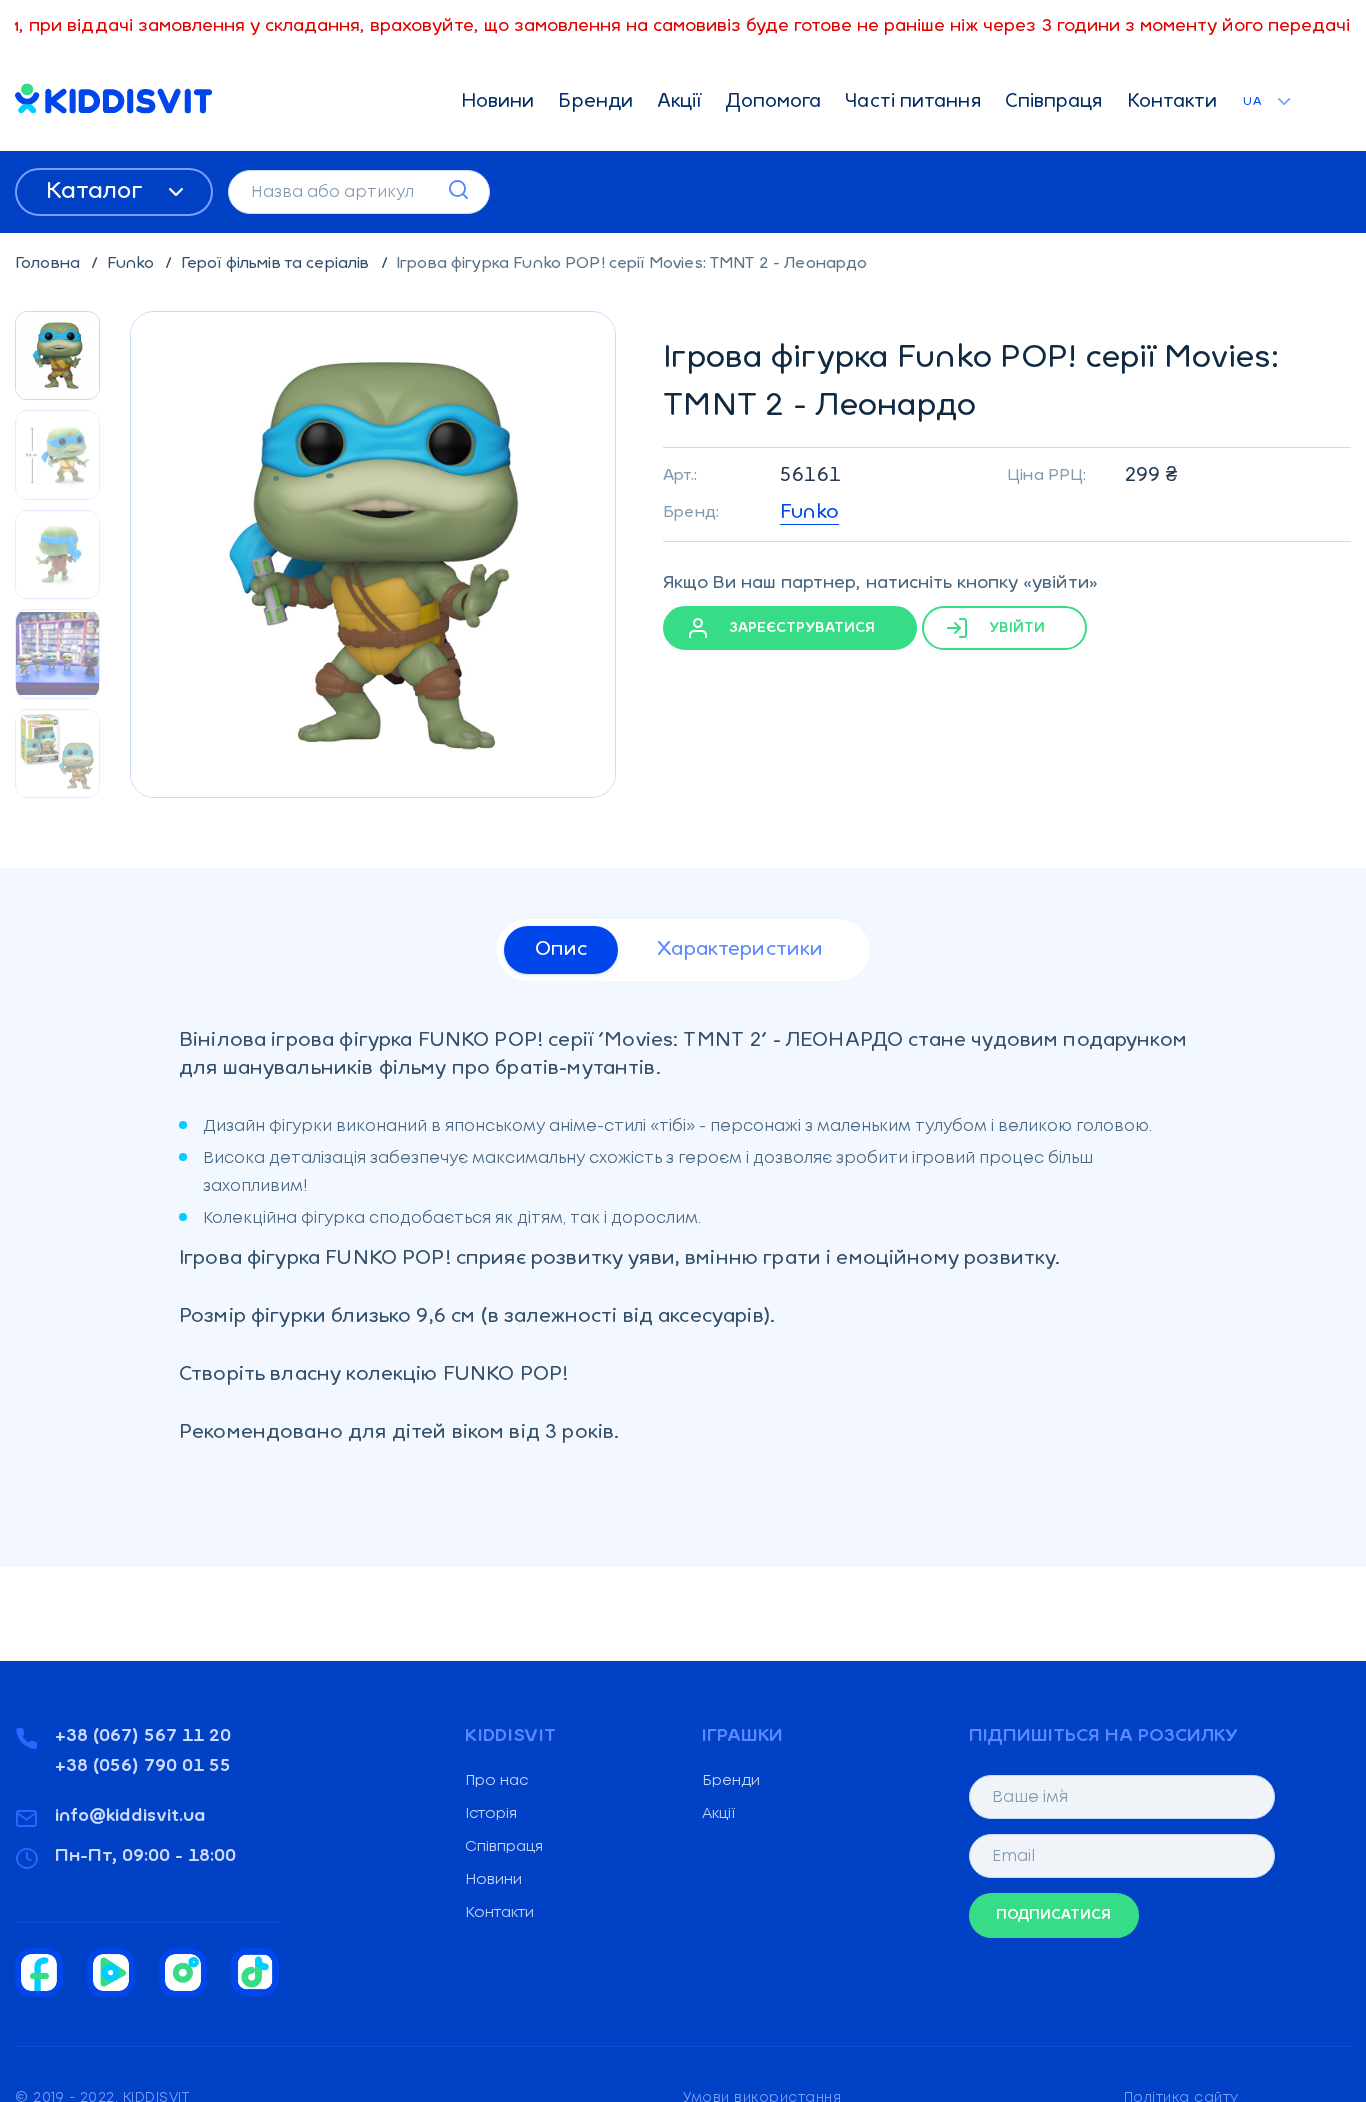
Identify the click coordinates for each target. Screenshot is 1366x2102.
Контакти (1172, 102)
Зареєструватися (800, 628)
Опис (561, 950)
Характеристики (740, 950)
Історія (491, 1814)
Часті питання (912, 102)
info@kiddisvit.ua (130, 1817)
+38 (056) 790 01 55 (143, 1767)
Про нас (496, 1781)
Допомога (774, 102)
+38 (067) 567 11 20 (143, 1737)
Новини (498, 102)
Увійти (1015, 628)
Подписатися (1053, 1915)
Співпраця (1054, 102)
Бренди (595, 102)
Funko (133, 264)
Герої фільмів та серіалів (277, 264)
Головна (49, 264)
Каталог (97, 192)
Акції (679, 102)
